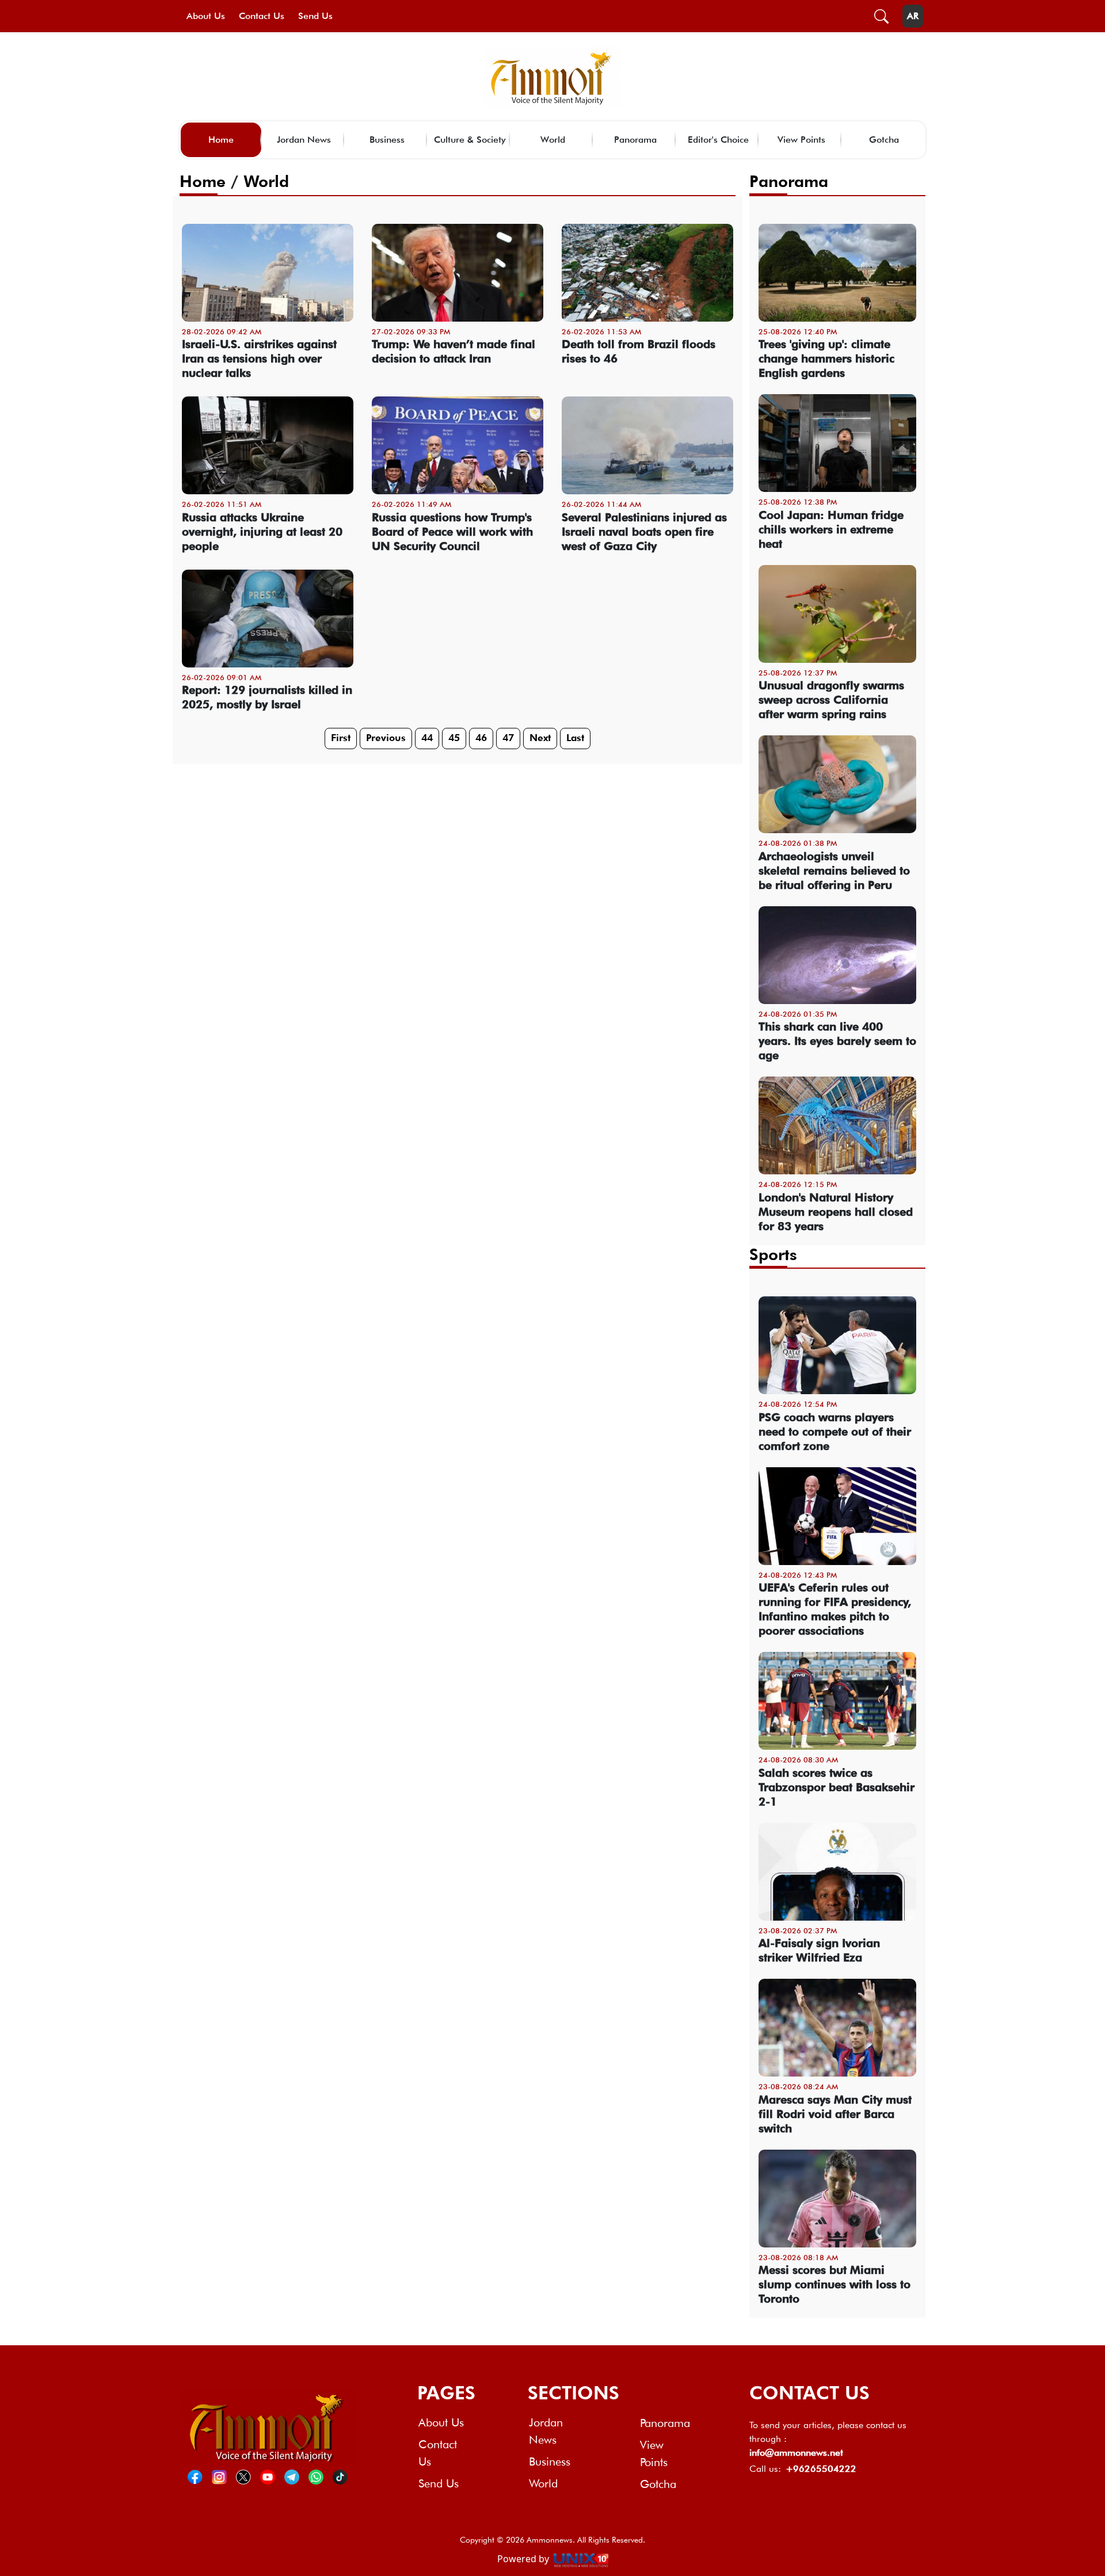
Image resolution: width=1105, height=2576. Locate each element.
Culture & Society (470, 140)
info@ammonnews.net (796, 2453)
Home (221, 140)
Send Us (315, 16)
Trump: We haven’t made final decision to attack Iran (454, 351)
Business (387, 140)
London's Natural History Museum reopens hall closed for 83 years (836, 1212)
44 (427, 738)
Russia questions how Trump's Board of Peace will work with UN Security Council (452, 532)
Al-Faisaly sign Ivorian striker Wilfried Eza (819, 1950)
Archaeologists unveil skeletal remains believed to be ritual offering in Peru (834, 871)
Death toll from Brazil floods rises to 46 (639, 351)
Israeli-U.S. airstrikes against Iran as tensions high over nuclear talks (259, 358)
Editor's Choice (718, 140)
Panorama (635, 140)
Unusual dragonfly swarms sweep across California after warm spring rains (831, 700)
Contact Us (262, 16)
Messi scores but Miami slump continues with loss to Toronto (835, 2284)
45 (454, 738)
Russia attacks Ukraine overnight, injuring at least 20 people (262, 532)
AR (913, 16)
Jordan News (304, 140)
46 (481, 738)
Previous (386, 738)
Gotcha (884, 140)
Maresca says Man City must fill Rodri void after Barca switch (835, 2114)
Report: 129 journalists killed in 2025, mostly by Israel (267, 697)
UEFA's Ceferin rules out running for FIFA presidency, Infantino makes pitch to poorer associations (835, 1609)
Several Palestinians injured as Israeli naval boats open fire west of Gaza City (644, 532)
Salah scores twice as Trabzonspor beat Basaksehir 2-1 (837, 1787)
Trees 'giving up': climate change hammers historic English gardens (826, 358)
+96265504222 (821, 2469)
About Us (206, 16)
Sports (773, 1254)
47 (508, 738)
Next (540, 738)
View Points (801, 140)
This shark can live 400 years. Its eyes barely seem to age (837, 1041)
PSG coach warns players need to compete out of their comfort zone (835, 1432)
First (341, 738)
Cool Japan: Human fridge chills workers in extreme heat (831, 529)
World (553, 140)
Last (575, 738)
